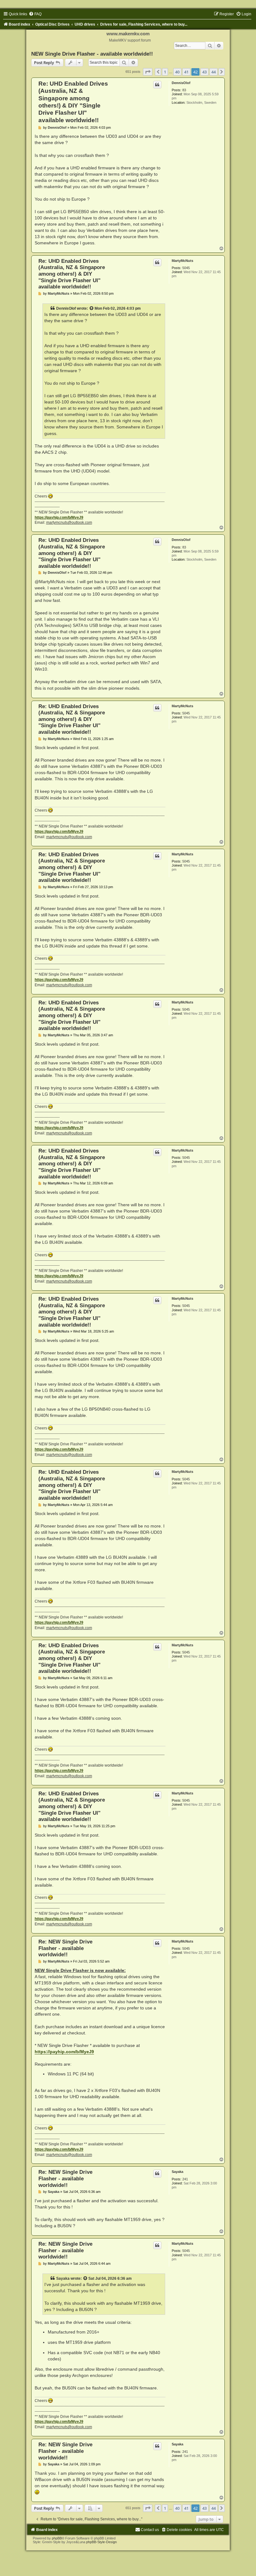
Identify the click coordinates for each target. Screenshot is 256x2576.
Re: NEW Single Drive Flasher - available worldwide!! (65, 1948)
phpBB (57, 2538)
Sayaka (177, 2172)
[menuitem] (35, 14)
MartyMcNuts (182, 261)
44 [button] (214, 72)
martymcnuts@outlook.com (69, 523)
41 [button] (186, 72)
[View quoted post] (92, 308)
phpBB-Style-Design (101, 2542)
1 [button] (165, 72)
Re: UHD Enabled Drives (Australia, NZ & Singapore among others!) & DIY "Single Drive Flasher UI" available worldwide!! (72, 274)
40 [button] (177, 72)
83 (184, 90)
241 (185, 2179)
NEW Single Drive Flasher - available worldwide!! (92, 54)
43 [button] (204, 72)
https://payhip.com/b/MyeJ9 (59, 518)
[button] (148, 72)
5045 (186, 268)
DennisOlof (181, 83)
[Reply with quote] (157, 85)
